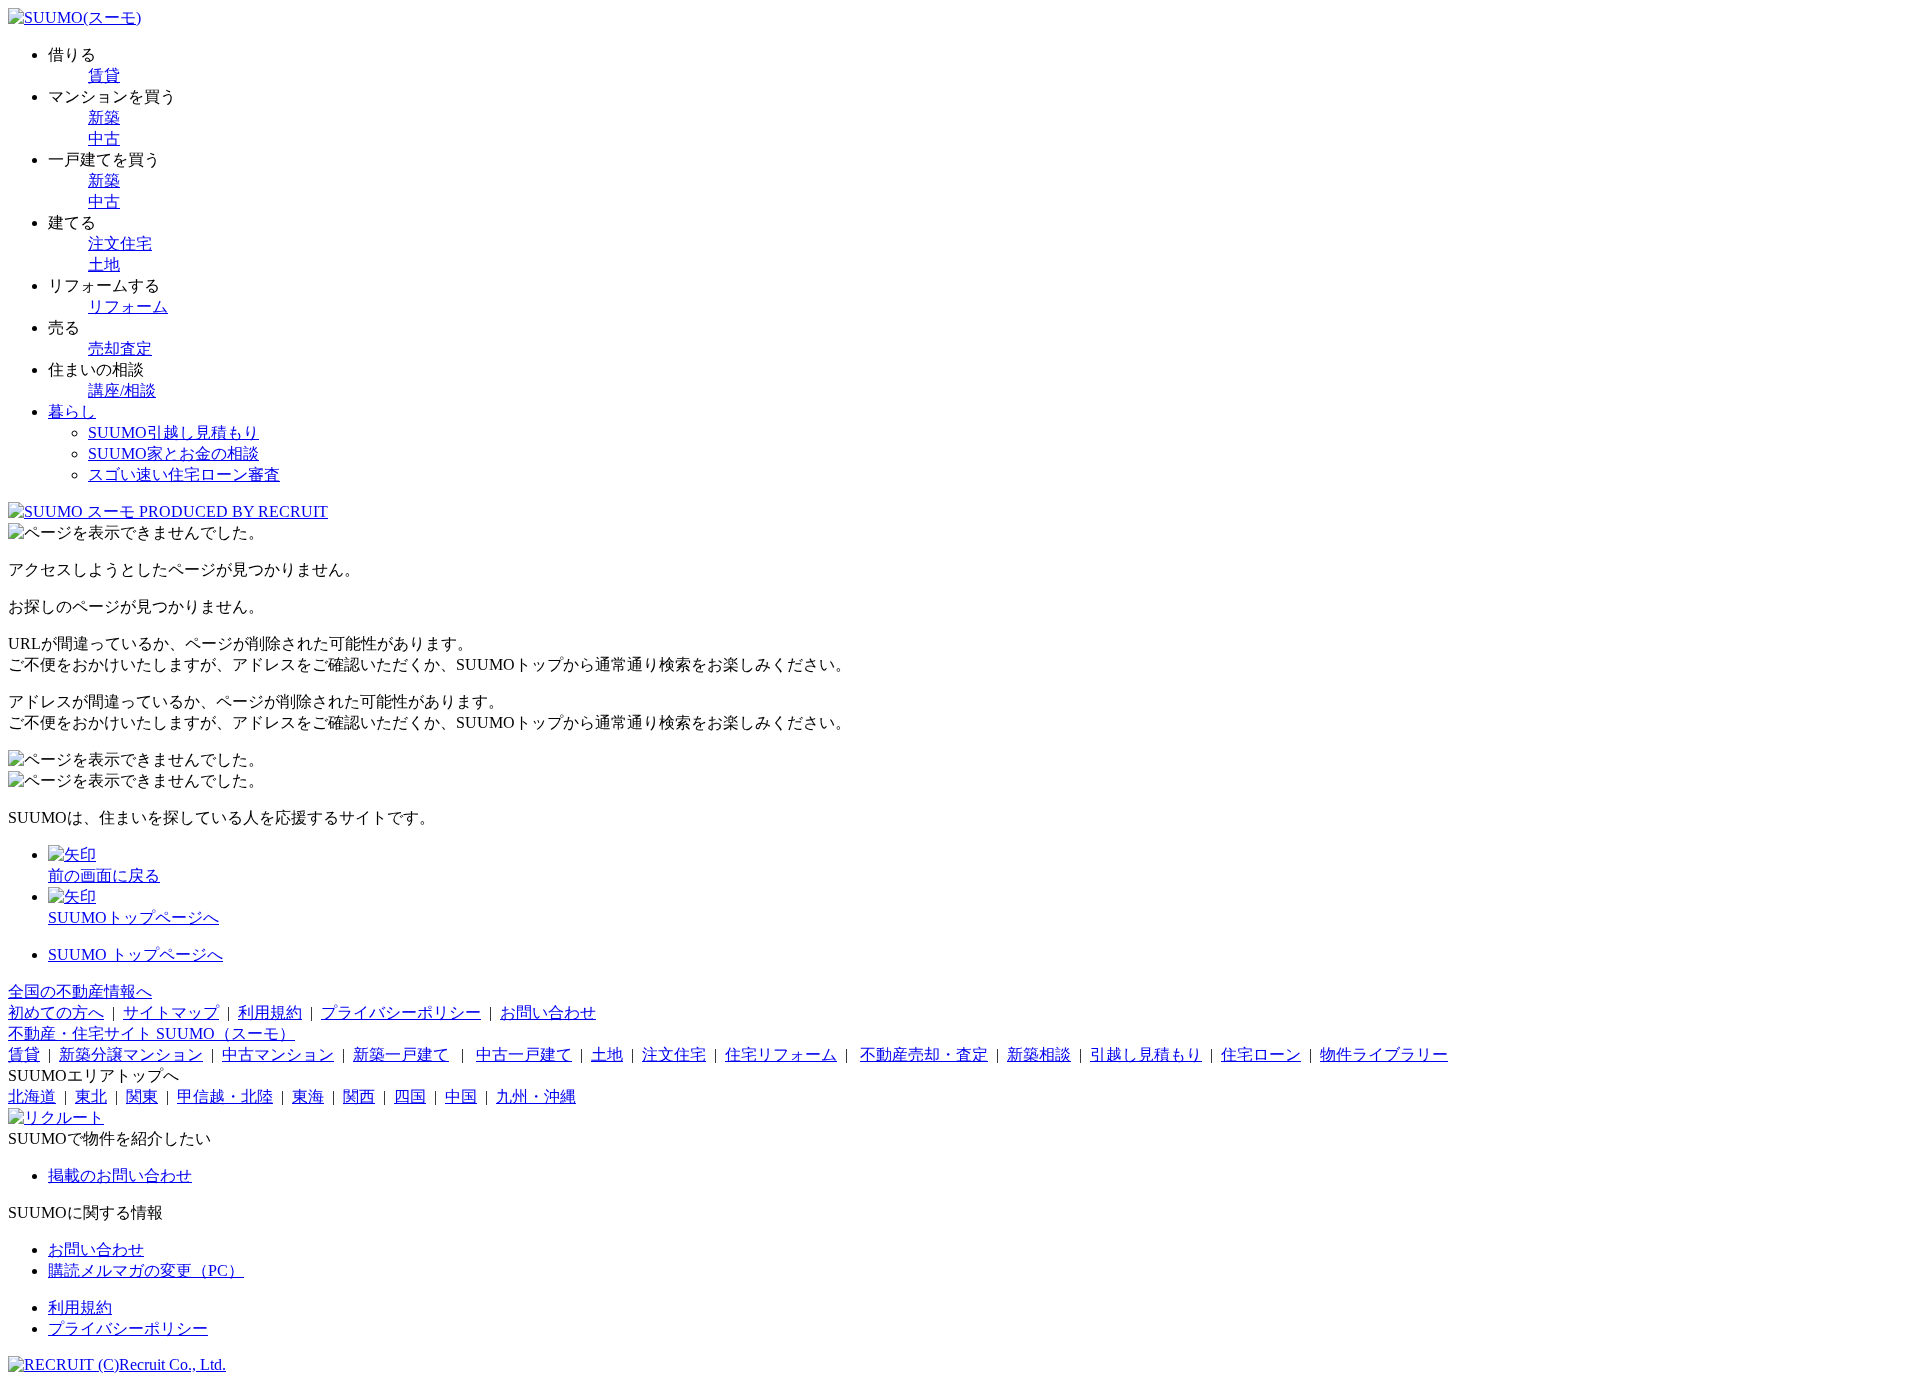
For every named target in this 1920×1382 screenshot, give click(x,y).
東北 (91, 1096)
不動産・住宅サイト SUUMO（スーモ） (151, 1033)
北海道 (32, 1096)
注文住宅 (120, 243)
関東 (142, 1096)
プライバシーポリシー (401, 1012)
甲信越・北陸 (225, 1096)
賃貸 (104, 75)
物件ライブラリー (1384, 1054)
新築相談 (1039, 1054)
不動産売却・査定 (924, 1054)
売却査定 (120, 348)
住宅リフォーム (781, 1054)
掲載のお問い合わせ (120, 1175)
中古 (104, 138)
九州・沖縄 (536, 1096)
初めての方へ (56, 1012)
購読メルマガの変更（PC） (146, 1270)
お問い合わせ (548, 1012)
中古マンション (278, 1054)
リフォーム (128, 306)
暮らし (72, 411)
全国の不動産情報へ (80, 991)
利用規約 (270, 1012)
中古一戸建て (524, 1054)
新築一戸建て (401, 1054)
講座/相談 (122, 390)
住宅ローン (1261, 1054)
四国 (410, 1096)
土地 (104, 264)
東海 (308, 1096)
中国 (461, 1096)
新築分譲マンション (131, 1054)
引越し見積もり (1146, 1054)
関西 (359, 1096)
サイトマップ (171, 1012)
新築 (104, 117)
